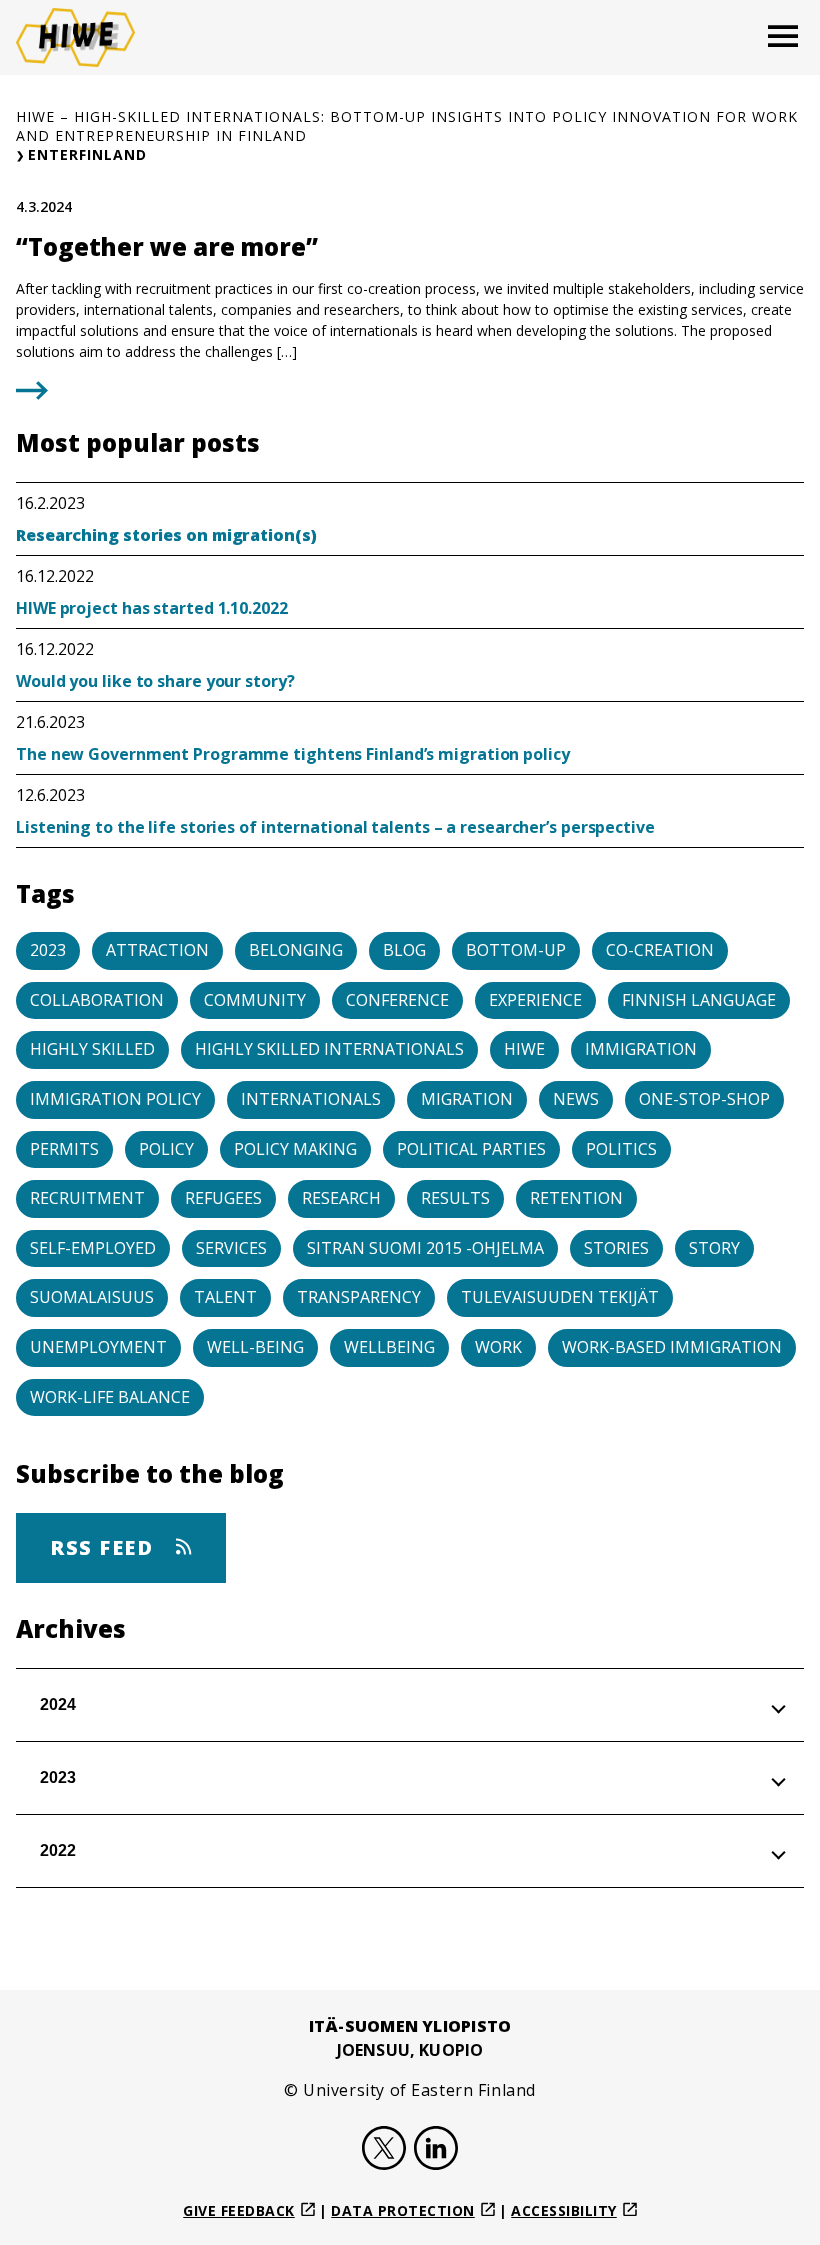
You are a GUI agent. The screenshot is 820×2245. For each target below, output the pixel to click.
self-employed (93, 1248)
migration (467, 1099)
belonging (296, 950)
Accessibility (564, 2210)
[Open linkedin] (436, 2151)
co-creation (660, 950)
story (714, 1248)
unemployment (98, 1347)
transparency (359, 1297)
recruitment (87, 1198)
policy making (295, 1149)
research (341, 1198)
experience (535, 1000)
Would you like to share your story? (155, 681)
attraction (157, 950)
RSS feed (105, 1547)
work (498, 1347)
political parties (471, 1149)
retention (576, 1198)
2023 (48, 950)
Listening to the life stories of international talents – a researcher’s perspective (337, 827)
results (455, 1198)
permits (64, 1149)
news (576, 1099)
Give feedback (239, 2210)
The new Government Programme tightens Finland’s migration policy (293, 754)
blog (404, 950)
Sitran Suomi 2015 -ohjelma (425, 1248)
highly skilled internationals (329, 1049)
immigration (641, 1049)
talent (225, 1297)
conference (397, 1000)
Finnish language (699, 1000)
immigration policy (115, 1099)
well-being (255, 1347)
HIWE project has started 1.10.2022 (152, 608)
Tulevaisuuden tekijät (560, 1297)
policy (166, 1149)
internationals (311, 1099)
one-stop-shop (704, 1099)
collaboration (97, 1000)
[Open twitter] (384, 2151)
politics (621, 1149)
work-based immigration (672, 1347)
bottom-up (516, 950)
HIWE (524, 1049)
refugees (223, 1198)
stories (616, 1248)
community (255, 1000)
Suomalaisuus (92, 1297)
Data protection (403, 2210)
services (231, 1248)
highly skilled (92, 1049)
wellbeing (389, 1347)
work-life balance (110, 1397)
